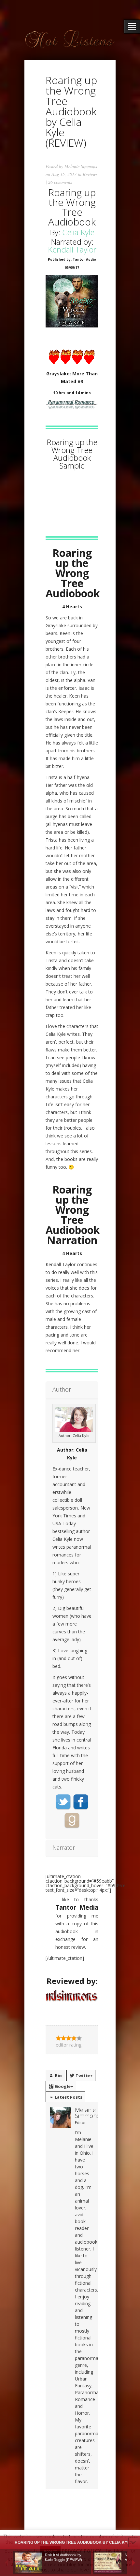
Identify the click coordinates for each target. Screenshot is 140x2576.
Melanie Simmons (81, 166)
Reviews (90, 174)
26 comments (60, 182)
